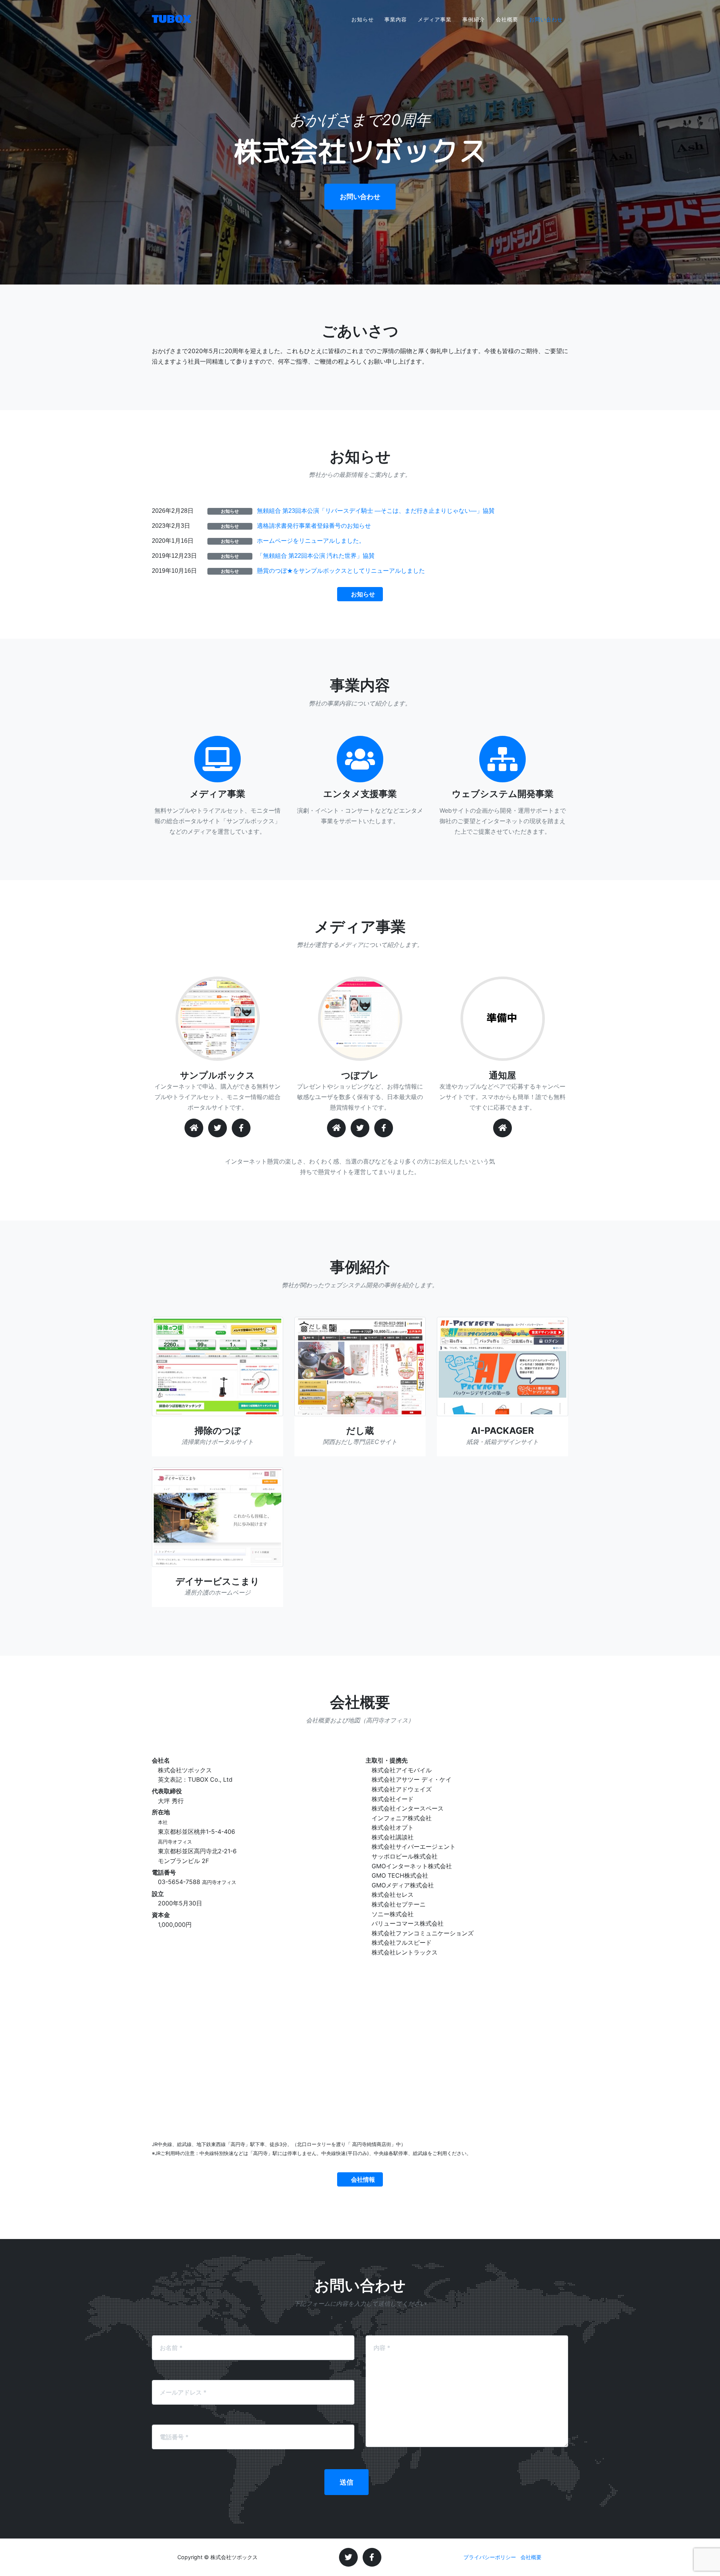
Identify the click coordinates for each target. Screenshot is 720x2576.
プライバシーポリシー (490, 2557)
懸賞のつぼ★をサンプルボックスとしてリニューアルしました (341, 571)
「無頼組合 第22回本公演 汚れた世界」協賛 (316, 556)
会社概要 (507, 19)
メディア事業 (435, 19)
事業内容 (396, 19)
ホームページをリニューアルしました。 (311, 541)
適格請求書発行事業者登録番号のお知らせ (314, 526)
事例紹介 (474, 19)
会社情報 (363, 2179)
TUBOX (172, 19)
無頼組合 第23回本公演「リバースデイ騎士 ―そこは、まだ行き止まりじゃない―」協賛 (376, 511)
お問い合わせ (546, 19)
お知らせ (363, 19)
